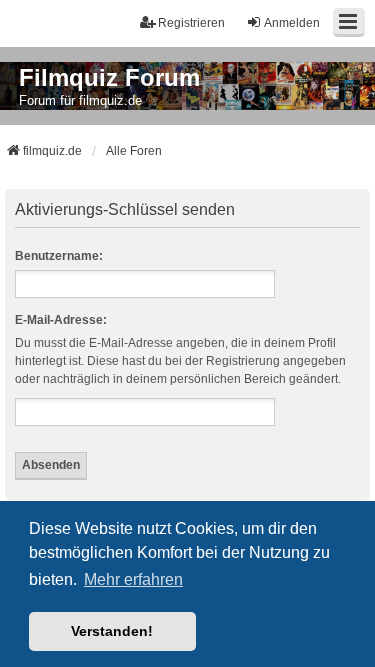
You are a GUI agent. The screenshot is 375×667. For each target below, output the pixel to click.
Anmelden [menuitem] (292, 23)
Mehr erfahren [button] (133, 579)
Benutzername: (59, 256)
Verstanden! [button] (112, 631)
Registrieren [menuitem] (191, 23)
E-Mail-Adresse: (61, 320)
